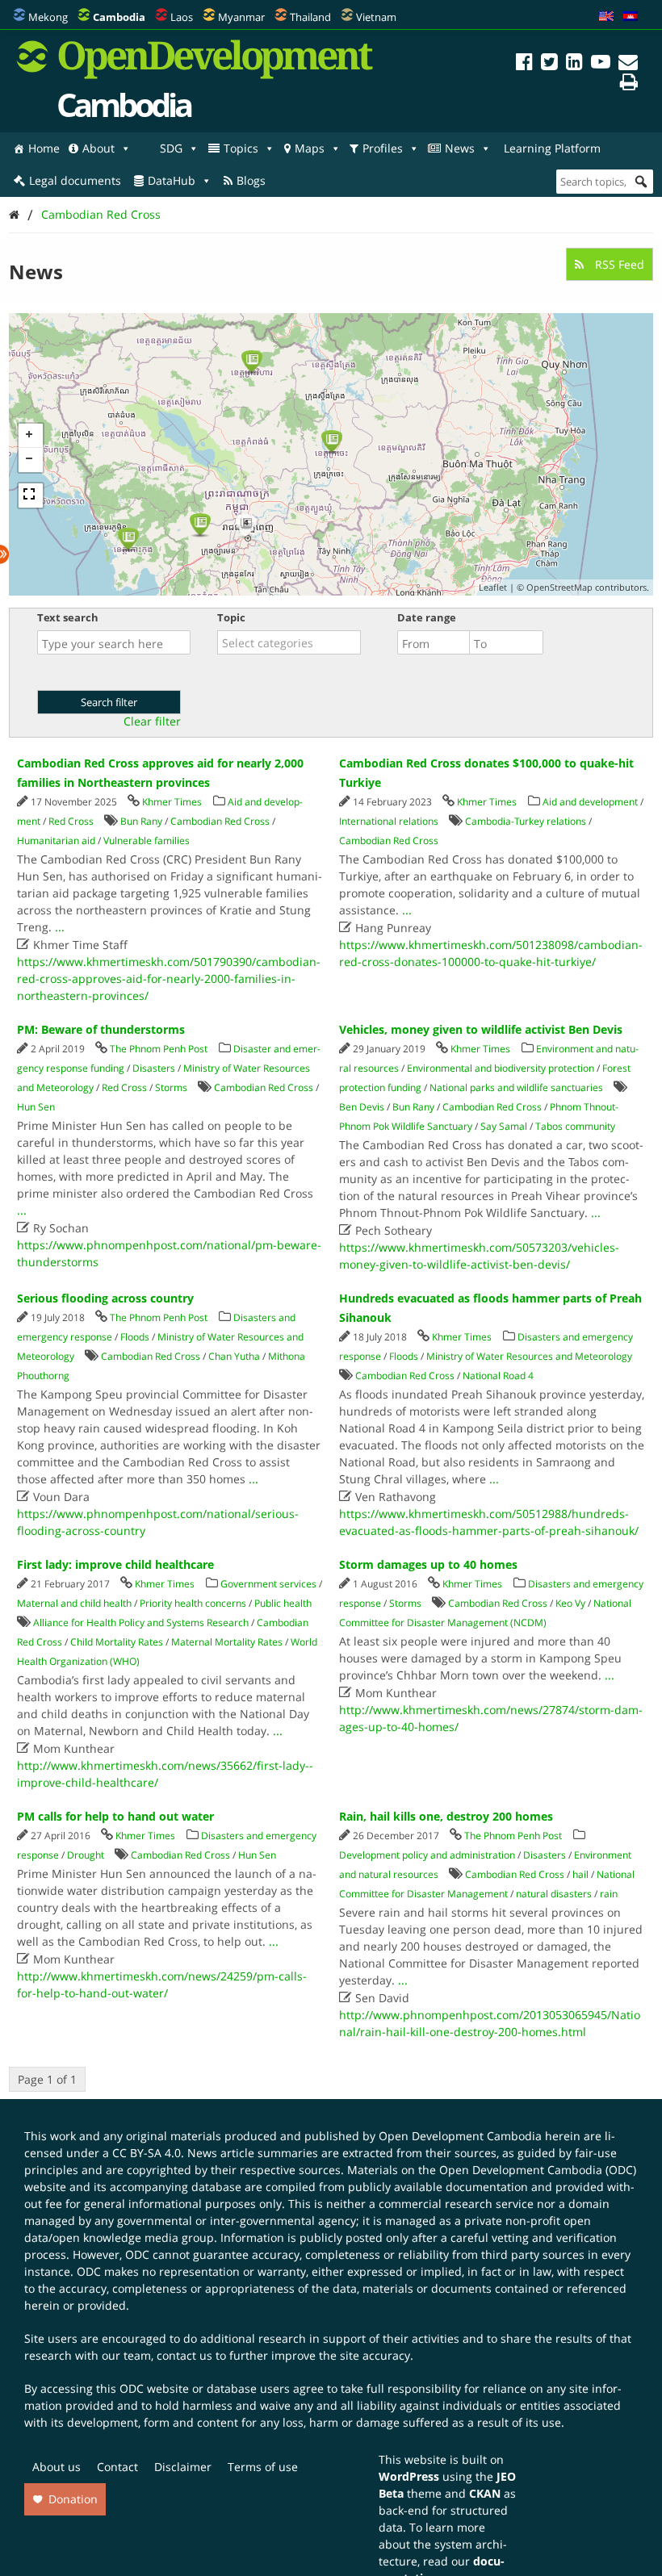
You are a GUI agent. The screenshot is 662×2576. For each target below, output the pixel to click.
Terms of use (263, 2467)
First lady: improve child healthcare (115, 1564)
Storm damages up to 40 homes (428, 1564)
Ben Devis (362, 1107)
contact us (184, 2355)
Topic (231, 617)
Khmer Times (172, 802)
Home (44, 148)
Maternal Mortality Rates (227, 1642)
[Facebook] (524, 64)
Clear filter (152, 721)
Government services (268, 1584)
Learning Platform (552, 148)
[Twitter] (549, 64)
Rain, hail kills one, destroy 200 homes (446, 1816)
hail (580, 1874)
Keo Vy (570, 1603)
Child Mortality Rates (117, 1642)
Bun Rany (141, 821)
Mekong (48, 17)
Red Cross (71, 821)
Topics (241, 148)
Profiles (383, 148)
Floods (135, 1337)
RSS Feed (618, 264)
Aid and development (590, 802)
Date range (427, 617)
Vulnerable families (147, 841)
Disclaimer (183, 2467)
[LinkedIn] (574, 64)
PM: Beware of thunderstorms (101, 1029)
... (60, 927)
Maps (310, 148)
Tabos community (575, 1126)
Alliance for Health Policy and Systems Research (141, 1623)
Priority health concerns (193, 1603)
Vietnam (376, 17)
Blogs (251, 180)
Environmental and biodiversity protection (501, 1068)
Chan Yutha (234, 1356)
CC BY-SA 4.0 (147, 2153)
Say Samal (504, 1126)
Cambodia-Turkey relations (526, 821)
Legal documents (75, 180)
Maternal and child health (74, 1603)
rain (609, 1894)
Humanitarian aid (56, 841)
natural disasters (554, 1894)
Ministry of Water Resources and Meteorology (529, 1356)
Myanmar (241, 17)
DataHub (172, 180)
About (98, 148)
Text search (68, 617)
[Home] (14, 214)
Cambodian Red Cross (101, 214)
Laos (182, 17)
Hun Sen (36, 1107)
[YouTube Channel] (601, 64)
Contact (117, 2467)
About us (57, 2467)
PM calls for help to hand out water (115, 1816)
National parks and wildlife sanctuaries (516, 1087)
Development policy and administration (427, 1855)
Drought (86, 1855)
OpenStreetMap (559, 587)
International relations (389, 821)
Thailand (310, 17)
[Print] (629, 84)
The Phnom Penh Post (159, 1049)
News (460, 148)
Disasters (154, 1068)
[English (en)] (606, 17)
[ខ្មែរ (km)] (631, 17)
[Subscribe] (628, 64)
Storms (171, 1087)
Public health (283, 1603)
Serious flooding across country (105, 1298)
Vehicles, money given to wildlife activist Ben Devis (481, 1029)
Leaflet (493, 587)
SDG (171, 148)
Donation (73, 2499)
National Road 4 (498, 1376)
